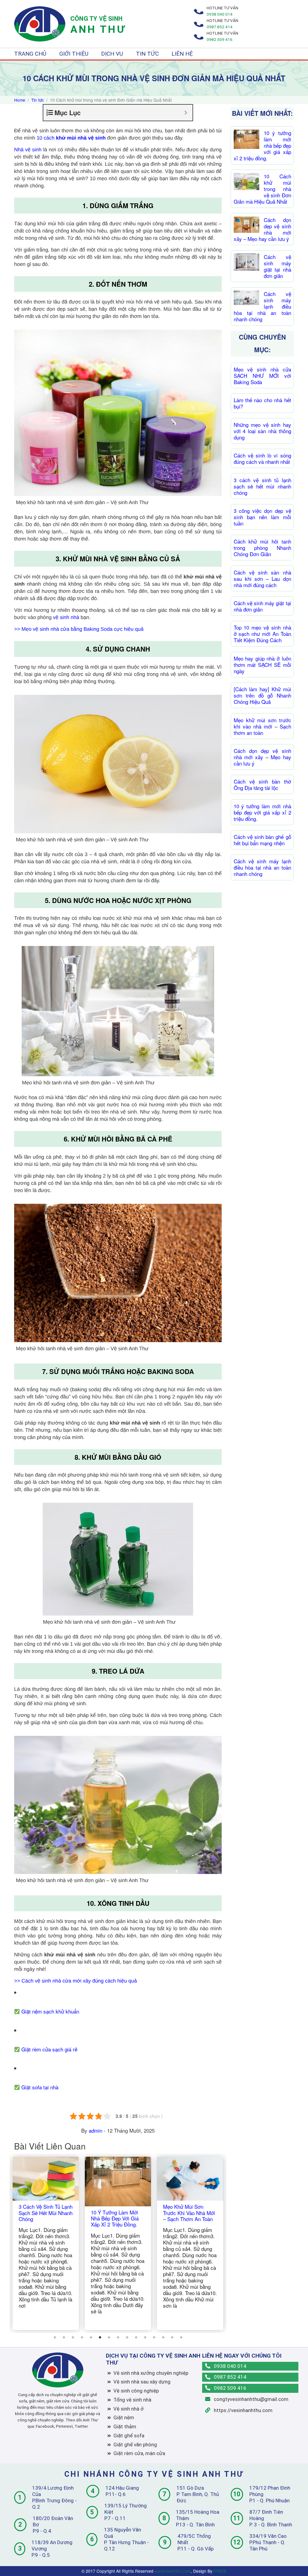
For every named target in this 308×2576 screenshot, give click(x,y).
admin (95, 2130)
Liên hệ (182, 54)
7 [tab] (109, 2337)
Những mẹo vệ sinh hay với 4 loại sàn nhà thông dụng (262, 431)
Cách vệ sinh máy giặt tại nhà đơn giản (277, 266)
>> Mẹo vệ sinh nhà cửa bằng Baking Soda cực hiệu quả (79, 629)
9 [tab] (127, 2337)
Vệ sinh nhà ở (128, 2409)
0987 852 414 (229, 2377)
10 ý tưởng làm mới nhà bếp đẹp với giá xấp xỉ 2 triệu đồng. (262, 812)
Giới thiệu (74, 54)
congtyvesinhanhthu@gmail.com (251, 2399)
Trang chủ (30, 54)
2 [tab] (64, 2337)
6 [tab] (100, 2337)
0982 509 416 (229, 2388)
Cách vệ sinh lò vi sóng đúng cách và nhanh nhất (262, 458)
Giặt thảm (125, 2427)
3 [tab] (73, 2337)
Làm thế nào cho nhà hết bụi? (262, 403)
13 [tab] (163, 2337)
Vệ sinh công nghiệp (136, 2391)
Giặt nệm (124, 2417)
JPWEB (219, 2571)
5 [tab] (91, 2337)
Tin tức (147, 54)
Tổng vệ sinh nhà (132, 2400)
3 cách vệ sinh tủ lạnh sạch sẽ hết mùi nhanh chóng (262, 486)
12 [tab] (154, 2337)
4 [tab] (82, 2337)
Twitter (81, 2426)
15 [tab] (181, 2337)
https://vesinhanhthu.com (243, 2410)
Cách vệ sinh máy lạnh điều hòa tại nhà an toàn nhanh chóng (262, 867)
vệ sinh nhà (66, 617)
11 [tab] (145, 2337)
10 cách (46, 138)
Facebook (45, 2426)
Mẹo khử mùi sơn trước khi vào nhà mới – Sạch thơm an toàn (262, 726)
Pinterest (64, 2426)
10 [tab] (136, 2337)
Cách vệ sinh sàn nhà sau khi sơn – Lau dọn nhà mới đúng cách (262, 579)
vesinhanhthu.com (173, 2571)
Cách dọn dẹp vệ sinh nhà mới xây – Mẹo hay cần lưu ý (262, 757)
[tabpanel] (46, 2243)
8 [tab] (118, 2337)
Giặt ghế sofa (129, 2436)
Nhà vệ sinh (28, 150)
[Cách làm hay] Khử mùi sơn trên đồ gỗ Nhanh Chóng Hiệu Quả (262, 695)
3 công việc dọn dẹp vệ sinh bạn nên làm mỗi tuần (262, 517)
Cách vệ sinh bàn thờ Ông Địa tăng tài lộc (262, 784)
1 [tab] (55, 2337)
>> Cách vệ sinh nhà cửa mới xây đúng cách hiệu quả (75, 1981)
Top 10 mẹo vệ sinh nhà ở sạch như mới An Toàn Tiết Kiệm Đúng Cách (262, 634)
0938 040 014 (229, 2366)
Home (20, 100)
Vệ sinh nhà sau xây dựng (142, 2382)
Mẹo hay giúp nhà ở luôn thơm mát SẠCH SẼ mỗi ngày (262, 665)
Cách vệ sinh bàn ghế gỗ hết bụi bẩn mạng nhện (262, 840)
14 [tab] (172, 2337)
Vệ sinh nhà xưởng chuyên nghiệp (151, 2373)
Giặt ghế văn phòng (135, 2445)
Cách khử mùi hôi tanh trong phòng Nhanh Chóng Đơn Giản (262, 548)
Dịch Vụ (112, 54)
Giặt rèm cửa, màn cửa (139, 2453)
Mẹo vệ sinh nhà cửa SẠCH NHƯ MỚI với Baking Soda (262, 376)
